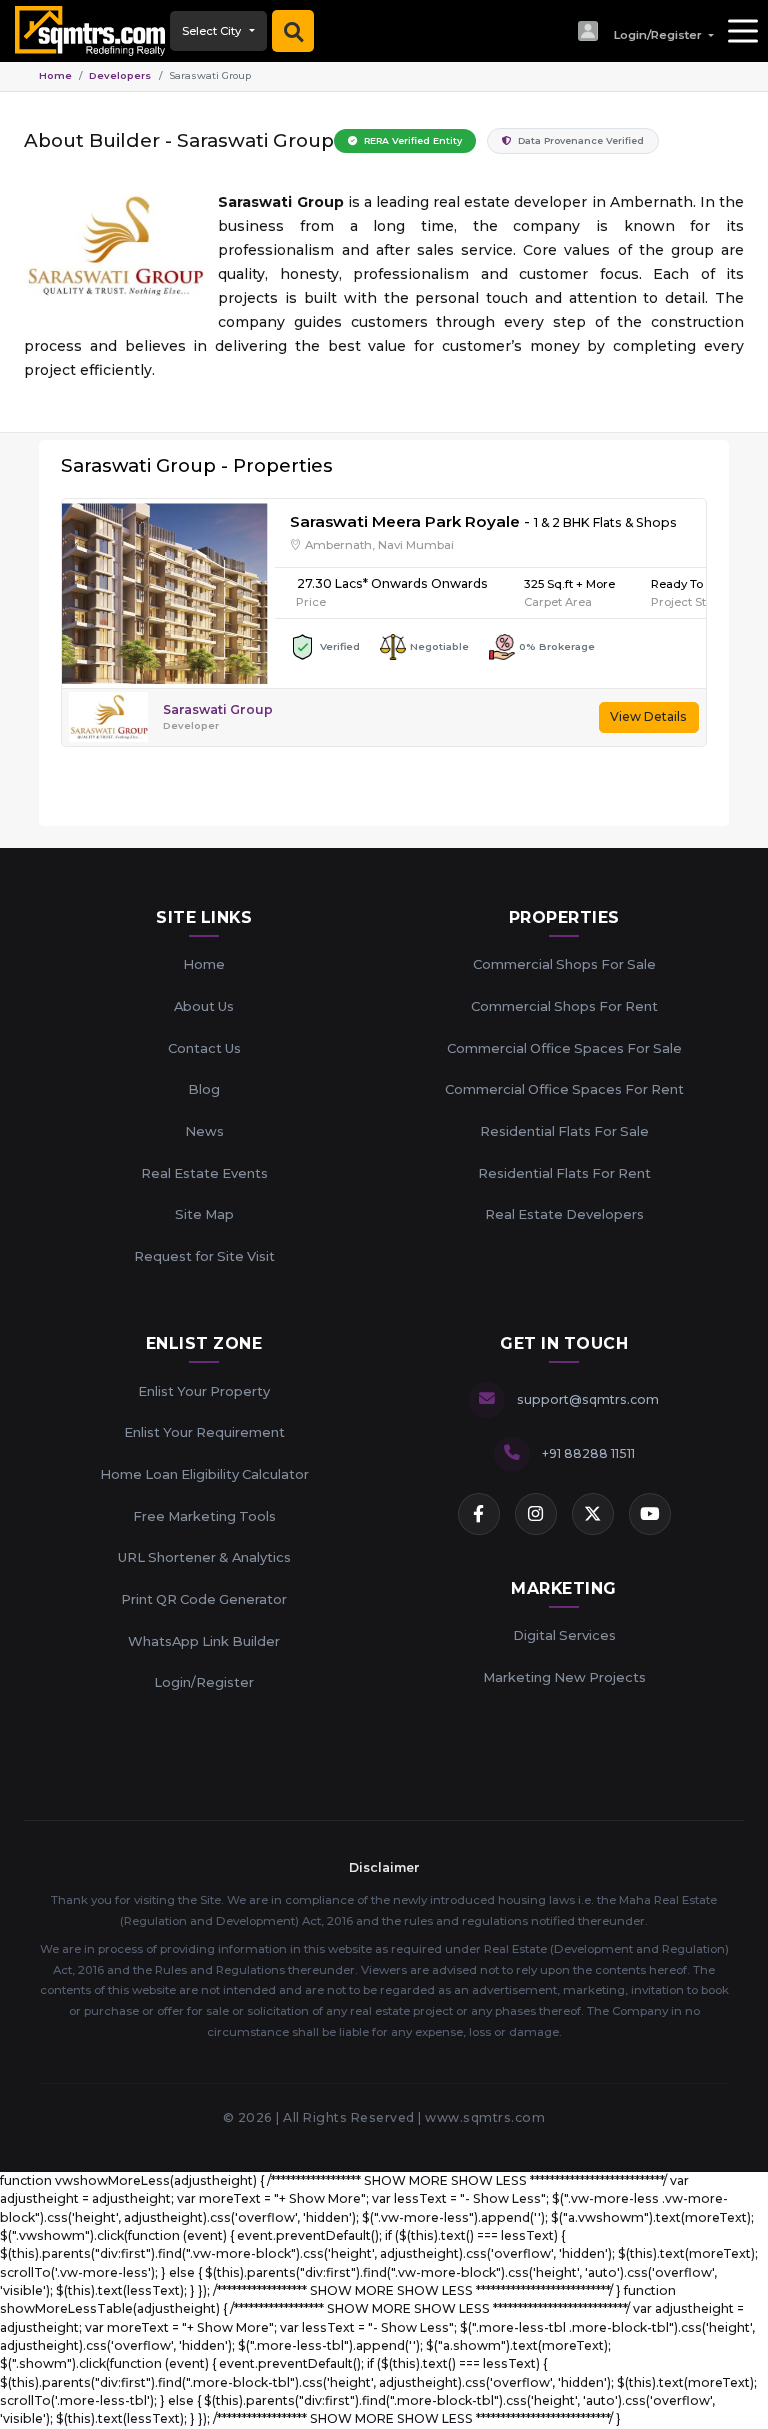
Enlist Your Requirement (204, 1432)
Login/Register (204, 1682)
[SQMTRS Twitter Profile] (593, 1514)
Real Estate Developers (564, 1214)
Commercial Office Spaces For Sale (564, 1048)
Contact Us (204, 1048)
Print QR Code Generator (204, 1599)
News (204, 1131)
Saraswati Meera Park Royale (405, 521)
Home (55, 75)
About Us (204, 1006)
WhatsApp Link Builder (204, 1641)
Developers (120, 75)
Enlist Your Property (204, 1391)
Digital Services (564, 1635)
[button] (645, 31)
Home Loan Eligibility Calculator (204, 1474)
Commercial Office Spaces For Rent (564, 1089)
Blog (204, 1089)
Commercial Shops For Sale (564, 964)
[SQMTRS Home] (85, 31)
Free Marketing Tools (204, 1516)
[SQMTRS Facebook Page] (479, 1514)
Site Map (204, 1214)
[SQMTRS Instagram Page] (536, 1514)
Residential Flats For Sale (564, 1131)
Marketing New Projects (564, 1677)
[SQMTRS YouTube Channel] (650, 1514)
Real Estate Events (204, 1173)
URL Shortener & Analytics (204, 1557)
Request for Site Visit (204, 1256)
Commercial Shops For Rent (564, 1006)
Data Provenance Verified (579, 140)
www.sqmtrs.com (485, 2117)
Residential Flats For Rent (564, 1173)
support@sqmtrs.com (588, 1399)
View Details (648, 716)
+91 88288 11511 (588, 1453)
